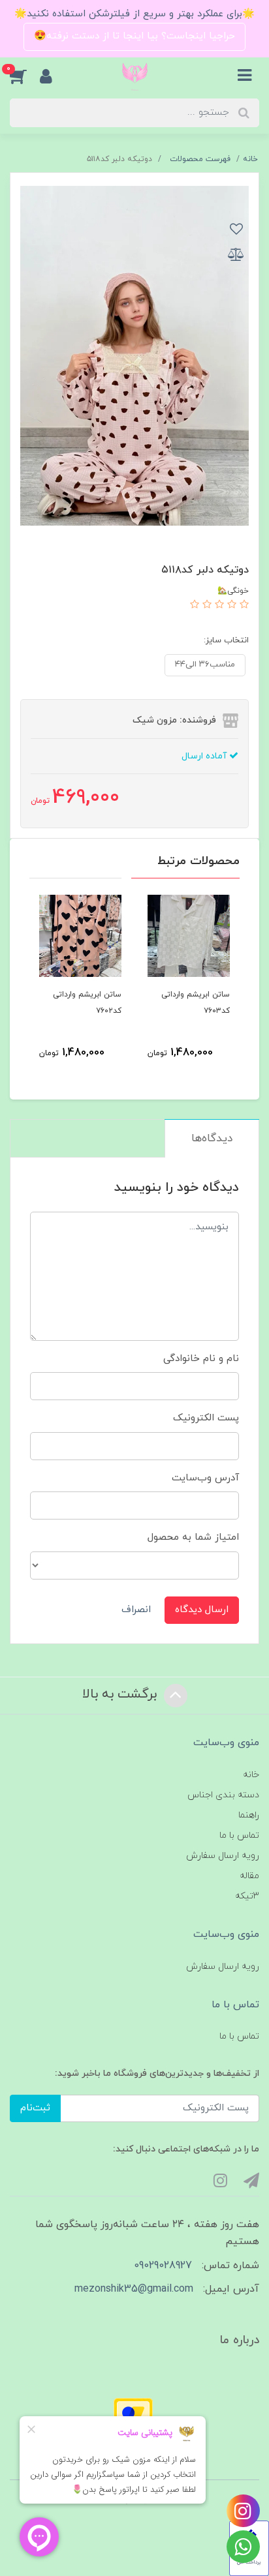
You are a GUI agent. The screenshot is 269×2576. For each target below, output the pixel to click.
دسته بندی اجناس (223, 1795)
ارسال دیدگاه (202, 1610)
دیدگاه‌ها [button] (212, 1139)
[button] (25, 76)
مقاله (249, 1876)
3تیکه (247, 1896)
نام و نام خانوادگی (201, 1359)
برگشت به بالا (121, 1695)
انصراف (136, 1610)
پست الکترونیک (206, 1418)
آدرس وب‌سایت (205, 1478)
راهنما (249, 1815)
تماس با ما (239, 1835)
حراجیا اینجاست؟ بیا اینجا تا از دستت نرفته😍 (134, 36)
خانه (251, 1775)
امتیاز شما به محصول (193, 1537)
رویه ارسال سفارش (223, 1856)
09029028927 (163, 2266)
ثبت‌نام (35, 2108)
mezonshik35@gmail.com (134, 2289)
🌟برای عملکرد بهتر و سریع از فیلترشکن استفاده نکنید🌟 (134, 14)
